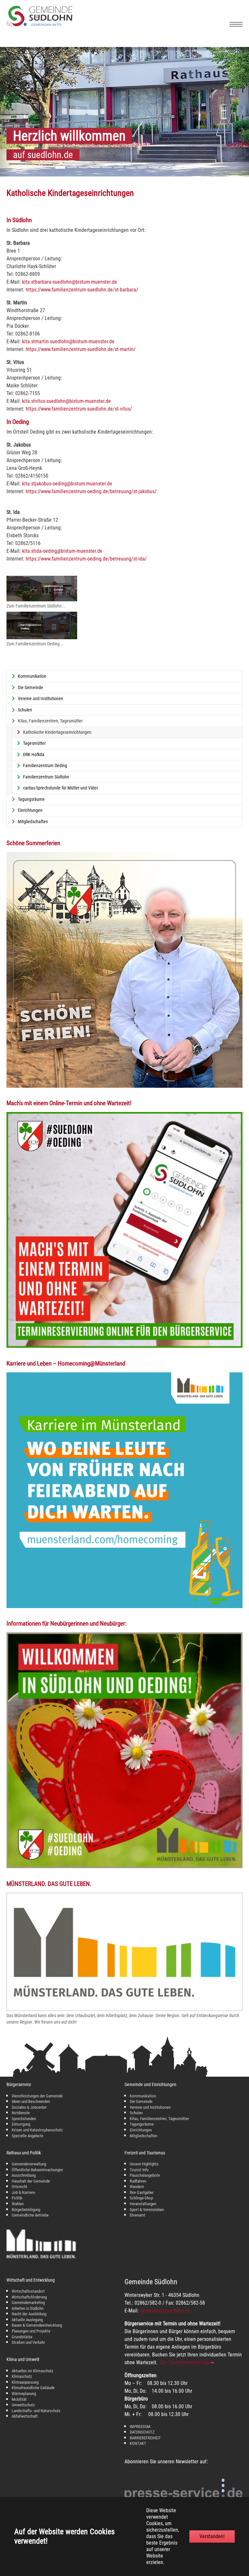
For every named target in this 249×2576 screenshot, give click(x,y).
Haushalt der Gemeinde (31, 2181)
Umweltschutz (23, 2405)
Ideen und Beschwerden (31, 2101)
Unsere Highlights (144, 2164)
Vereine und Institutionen (150, 2107)
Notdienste (21, 2113)
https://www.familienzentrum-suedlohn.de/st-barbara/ (82, 290)
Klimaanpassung (25, 2382)
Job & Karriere (23, 2192)
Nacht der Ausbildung (29, 2314)
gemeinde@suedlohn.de (165, 2311)
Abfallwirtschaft (25, 2416)
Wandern (137, 2187)
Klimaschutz (22, 2376)
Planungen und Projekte (31, 2331)
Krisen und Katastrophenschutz (37, 2130)
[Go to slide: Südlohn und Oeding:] (72, 167)
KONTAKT (138, 2443)
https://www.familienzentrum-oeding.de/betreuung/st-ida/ (86, 559)
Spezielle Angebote (27, 2136)
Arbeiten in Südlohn (28, 2308)
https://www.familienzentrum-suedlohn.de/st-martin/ (81, 349)
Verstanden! (212, 2536)
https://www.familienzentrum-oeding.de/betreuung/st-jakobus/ (91, 491)
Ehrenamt (137, 2215)
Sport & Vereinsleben (147, 2210)
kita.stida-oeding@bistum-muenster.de (62, 551)
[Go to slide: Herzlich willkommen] (60, 167)
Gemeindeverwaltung (29, 2164)
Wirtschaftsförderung (29, 2297)
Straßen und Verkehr (28, 2342)
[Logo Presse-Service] (184, 2493)
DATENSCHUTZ (142, 2432)
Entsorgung (21, 2124)
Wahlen (18, 2204)
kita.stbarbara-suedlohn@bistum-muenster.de (70, 282)
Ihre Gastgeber (142, 2192)
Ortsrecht (19, 2187)
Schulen (136, 2113)
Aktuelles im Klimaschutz (33, 2371)
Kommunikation (143, 2096)
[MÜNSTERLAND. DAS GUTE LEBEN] (124, 1952)
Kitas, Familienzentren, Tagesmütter (159, 2119)
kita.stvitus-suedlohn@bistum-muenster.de (66, 401)
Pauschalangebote (145, 2175)
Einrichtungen (141, 2130)
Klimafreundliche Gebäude (33, 2388)
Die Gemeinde (141, 2101)
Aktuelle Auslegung (27, 2320)
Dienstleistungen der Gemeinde (37, 2096)
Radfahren (138, 2181)
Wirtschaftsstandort (28, 2291)
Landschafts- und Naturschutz (36, 2411)
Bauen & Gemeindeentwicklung (37, 2325)
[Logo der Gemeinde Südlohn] (39, 25)
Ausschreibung (24, 2175)
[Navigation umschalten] (236, 24)
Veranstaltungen (143, 2204)
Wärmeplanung (24, 2394)
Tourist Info (139, 2170)
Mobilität (19, 2399)
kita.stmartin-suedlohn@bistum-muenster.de (68, 341)
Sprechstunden (24, 2119)
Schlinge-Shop (141, 2198)
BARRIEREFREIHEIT (145, 2438)
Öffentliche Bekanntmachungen (37, 2170)
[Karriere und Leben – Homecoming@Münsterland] (124, 1490)
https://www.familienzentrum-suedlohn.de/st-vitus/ (79, 409)
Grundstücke (22, 2337)
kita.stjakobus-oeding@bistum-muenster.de (67, 484)
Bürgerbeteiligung (26, 2210)
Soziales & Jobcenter (29, 2107)
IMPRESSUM (140, 2427)
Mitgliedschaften (143, 2136)
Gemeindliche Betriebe (30, 2215)
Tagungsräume (142, 2124)
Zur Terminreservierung (184, 2362)
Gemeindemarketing (28, 2303)
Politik (17, 2198)
